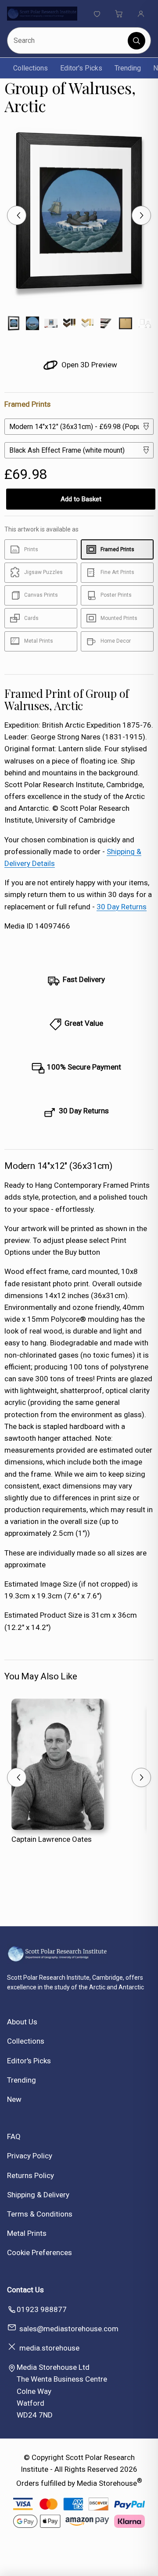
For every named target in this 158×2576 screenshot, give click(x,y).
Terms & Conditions (40, 2214)
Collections (31, 68)
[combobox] (68, 40)
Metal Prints (27, 2233)
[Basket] (119, 14)
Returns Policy (31, 2175)
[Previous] (17, 215)
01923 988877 (42, 2309)
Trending (128, 68)
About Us (22, 2022)
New (14, 2099)
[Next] (141, 215)
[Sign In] (141, 14)
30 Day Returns (122, 907)
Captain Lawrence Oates (52, 1839)
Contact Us (25, 2290)
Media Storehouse (107, 2483)
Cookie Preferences (39, 2252)
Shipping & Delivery (38, 2195)
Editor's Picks (81, 68)
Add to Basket (81, 499)
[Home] (42, 14)
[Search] (136, 41)
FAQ (14, 2136)
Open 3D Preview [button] (88, 365)
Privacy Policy (30, 2156)
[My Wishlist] (97, 14)
